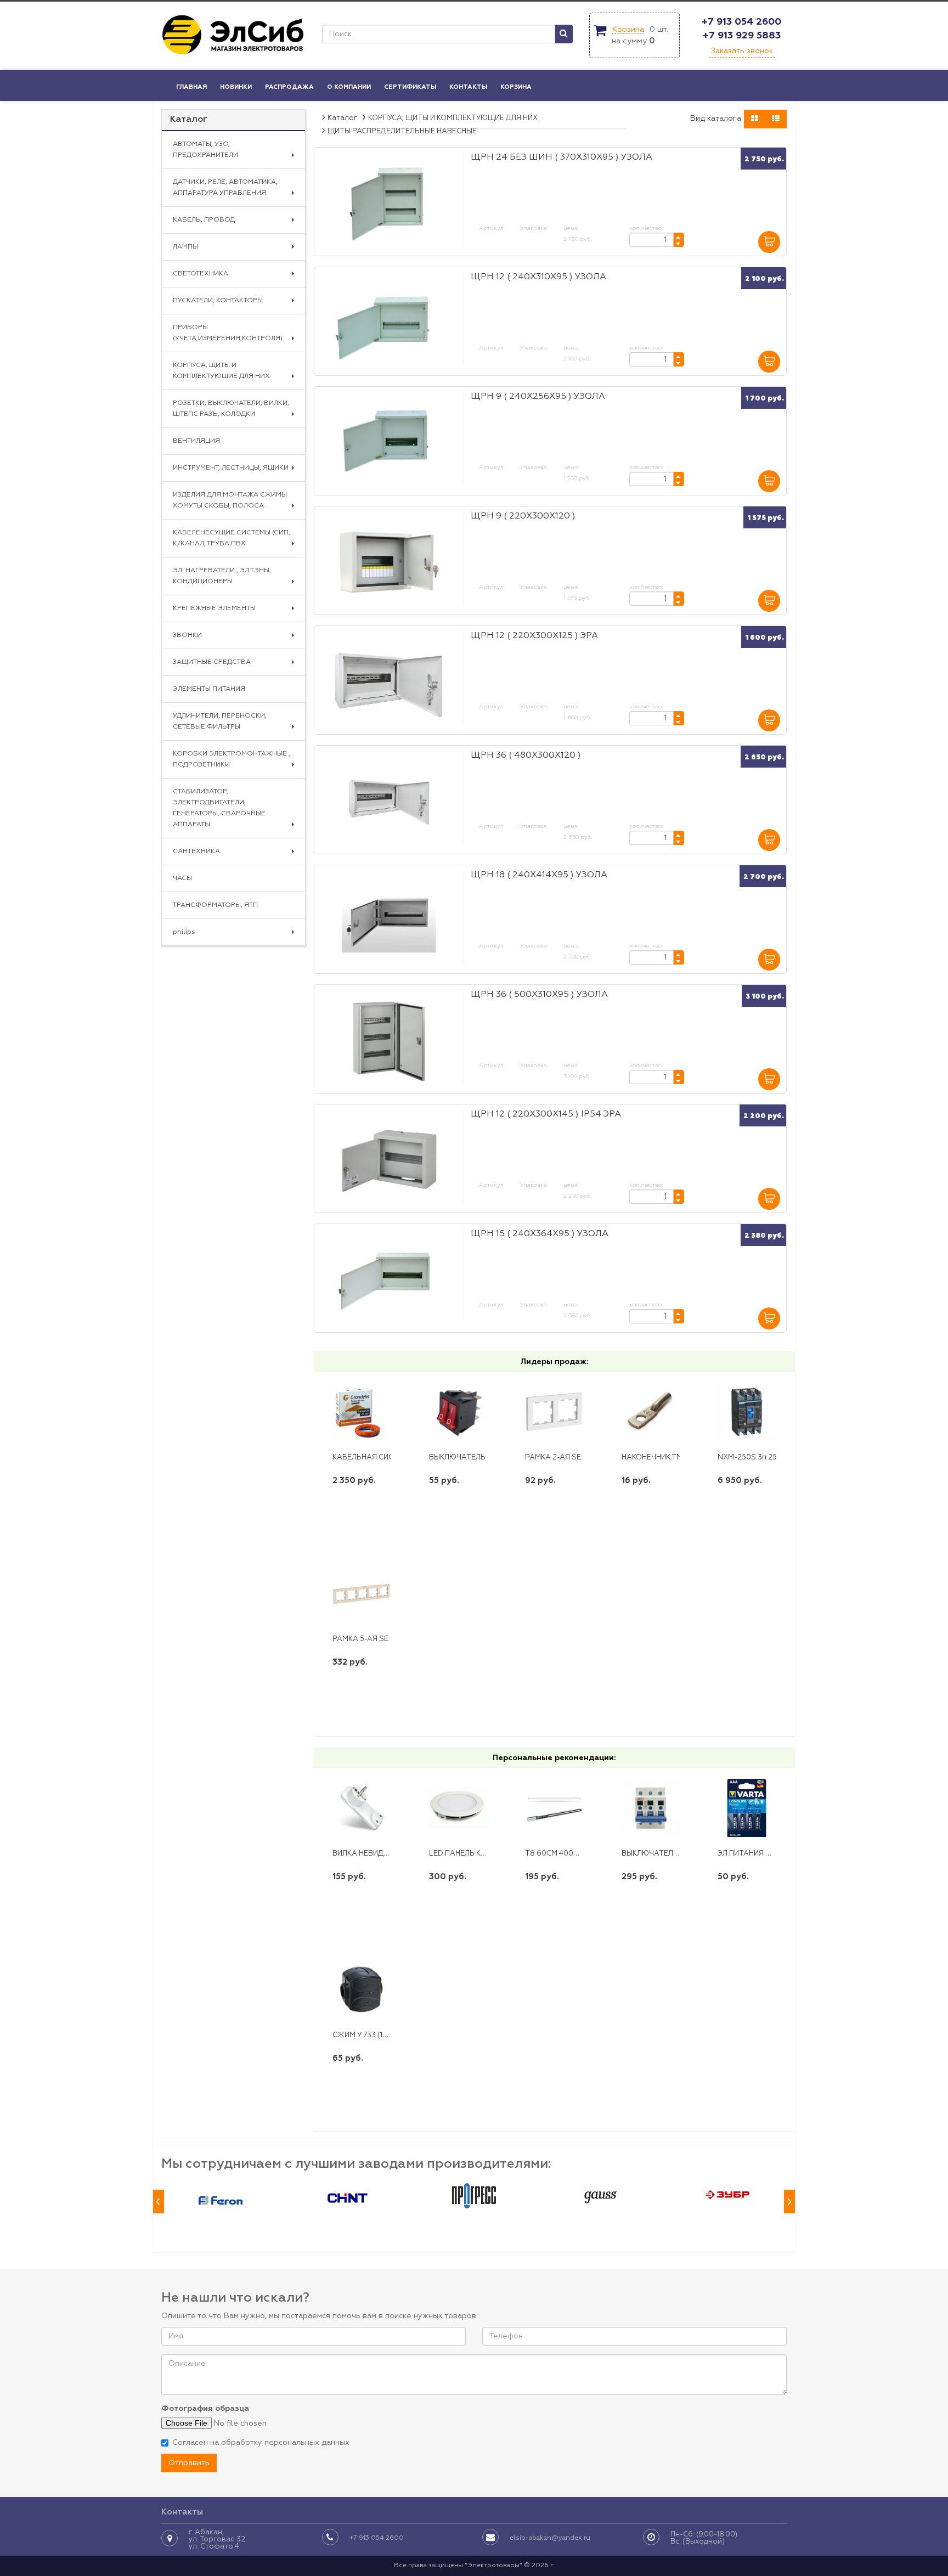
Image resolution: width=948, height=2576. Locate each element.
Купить (362, 1516)
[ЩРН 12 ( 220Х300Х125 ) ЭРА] (389, 682)
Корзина (628, 30)
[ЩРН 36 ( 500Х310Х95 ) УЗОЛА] (389, 1041)
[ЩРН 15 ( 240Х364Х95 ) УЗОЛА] (389, 1280)
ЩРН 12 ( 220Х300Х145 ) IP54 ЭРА (546, 1114)
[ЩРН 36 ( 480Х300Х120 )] (389, 802)
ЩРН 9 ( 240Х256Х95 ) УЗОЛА (538, 397)
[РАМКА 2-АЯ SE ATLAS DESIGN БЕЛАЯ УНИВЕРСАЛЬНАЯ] (554, 1412)
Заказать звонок (742, 51)
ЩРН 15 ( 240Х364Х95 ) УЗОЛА (540, 1234)
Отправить (189, 2463)
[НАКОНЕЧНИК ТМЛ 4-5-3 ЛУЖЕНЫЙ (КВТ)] (651, 1412)
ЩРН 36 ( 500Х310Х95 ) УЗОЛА (539, 995)
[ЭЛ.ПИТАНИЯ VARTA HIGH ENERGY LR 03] (747, 1808)
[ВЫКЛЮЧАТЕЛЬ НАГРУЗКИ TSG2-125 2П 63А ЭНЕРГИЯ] (651, 1808)
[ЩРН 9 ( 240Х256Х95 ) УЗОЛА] (389, 443)
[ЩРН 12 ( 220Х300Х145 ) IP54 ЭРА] (389, 1161)
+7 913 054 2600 (741, 22)
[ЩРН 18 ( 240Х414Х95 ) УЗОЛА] (389, 921)
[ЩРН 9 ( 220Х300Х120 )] (389, 563)
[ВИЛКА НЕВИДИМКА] (362, 1808)
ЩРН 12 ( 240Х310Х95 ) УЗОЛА (538, 277)
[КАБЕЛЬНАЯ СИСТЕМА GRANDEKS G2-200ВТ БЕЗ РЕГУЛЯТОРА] (362, 1412)
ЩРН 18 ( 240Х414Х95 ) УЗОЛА (539, 875)
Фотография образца (205, 2409)
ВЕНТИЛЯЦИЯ (196, 441)
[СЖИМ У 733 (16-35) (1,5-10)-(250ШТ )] (362, 1990)
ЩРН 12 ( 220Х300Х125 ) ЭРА (534, 636)
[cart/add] (769, 242)
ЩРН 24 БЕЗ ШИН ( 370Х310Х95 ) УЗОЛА (562, 157)
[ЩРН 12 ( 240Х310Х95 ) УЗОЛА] (389, 323)
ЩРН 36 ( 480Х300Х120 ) (526, 756)
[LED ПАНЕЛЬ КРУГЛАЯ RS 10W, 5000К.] (458, 1808)
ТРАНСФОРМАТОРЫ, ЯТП (215, 905)
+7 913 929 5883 (742, 36)
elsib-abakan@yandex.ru (550, 2538)
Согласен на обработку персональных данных (261, 2443)
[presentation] (159, 2202)
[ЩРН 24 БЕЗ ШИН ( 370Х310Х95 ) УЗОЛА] (389, 204)
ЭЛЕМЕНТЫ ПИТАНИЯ (209, 689)
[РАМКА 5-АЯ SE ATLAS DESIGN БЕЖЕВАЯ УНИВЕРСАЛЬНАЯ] (362, 1594)
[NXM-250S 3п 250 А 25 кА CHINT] (747, 1412)
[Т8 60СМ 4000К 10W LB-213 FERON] (554, 1808)
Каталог (189, 120)
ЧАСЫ (182, 878)
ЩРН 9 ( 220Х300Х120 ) (523, 516)
